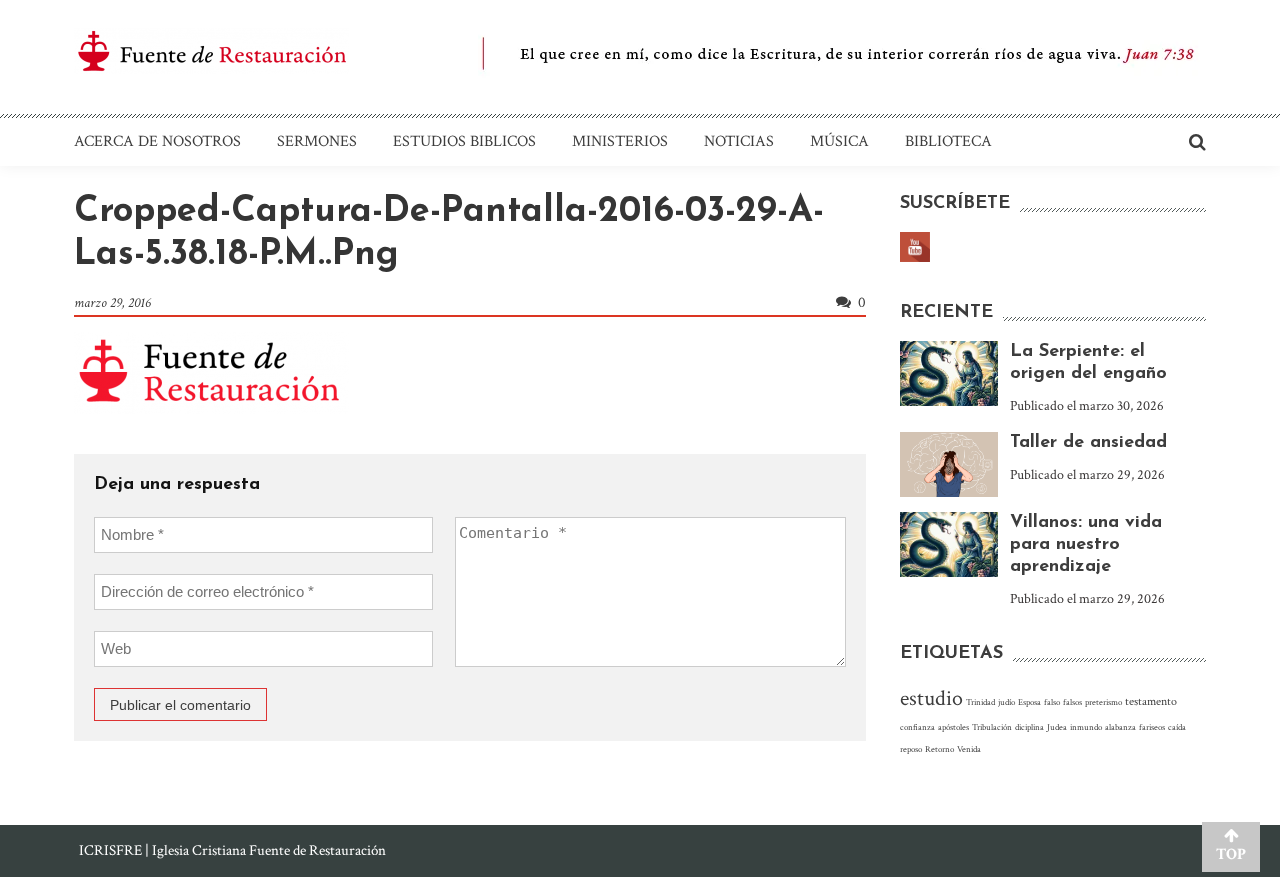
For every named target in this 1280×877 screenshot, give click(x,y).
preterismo (1103, 702)
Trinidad (980, 702)
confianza (917, 727)
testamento (1151, 701)
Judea (1057, 727)
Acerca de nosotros (157, 141)
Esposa (1029, 702)
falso (1052, 702)
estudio (931, 698)
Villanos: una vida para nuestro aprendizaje (1086, 545)
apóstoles (953, 727)
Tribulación (992, 727)
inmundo (1086, 727)
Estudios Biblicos (464, 141)
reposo (911, 749)
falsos (1072, 702)
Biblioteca (948, 141)
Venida (969, 749)
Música (839, 141)
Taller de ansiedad (1088, 443)
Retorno (939, 749)
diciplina (1029, 727)
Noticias (739, 141)
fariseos (1152, 727)
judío (1006, 702)
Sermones (317, 141)
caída (1177, 727)
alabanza (1120, 727)
